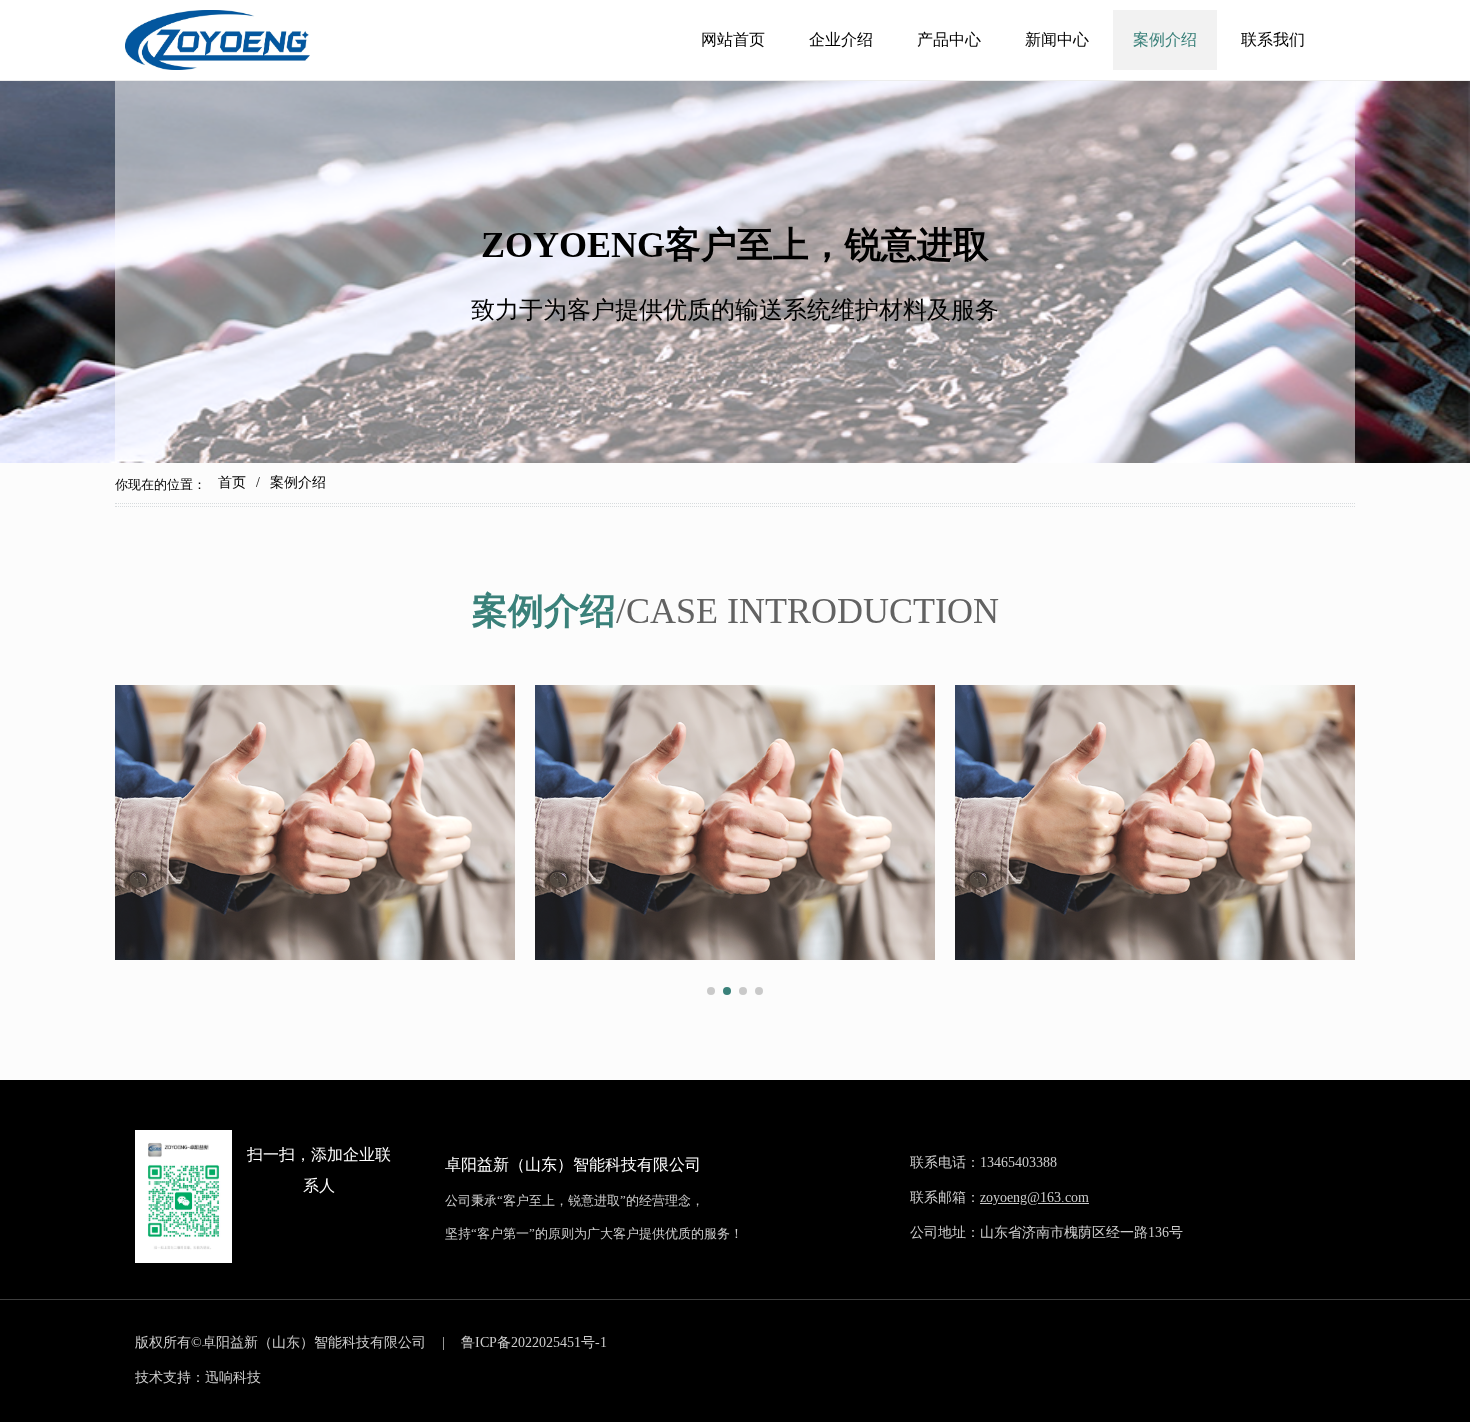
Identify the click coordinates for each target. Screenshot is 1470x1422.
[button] (711, 991)
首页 (232, 482)
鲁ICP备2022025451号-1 (534, 1342)
